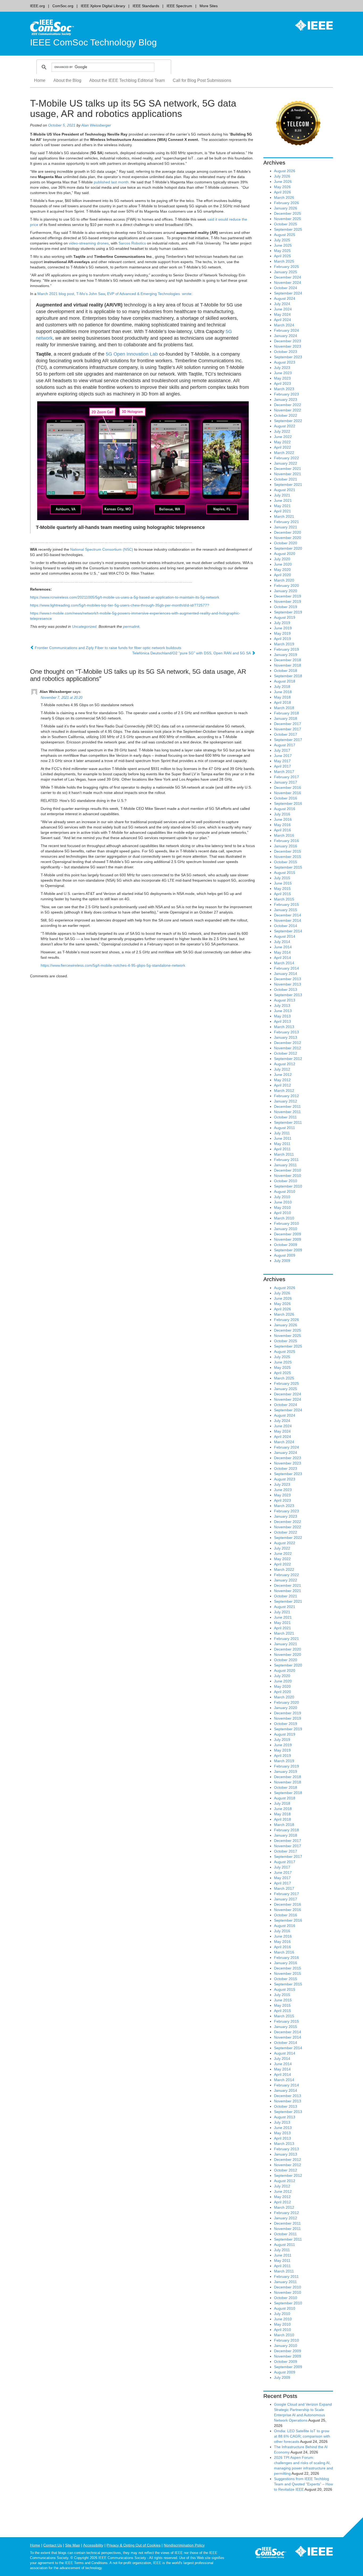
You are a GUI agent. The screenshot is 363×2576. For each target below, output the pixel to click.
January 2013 (286, 1037)
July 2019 (282, 623)
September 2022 (288, 421)
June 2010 (283, 1202)
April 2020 (282, 575)
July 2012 (282, 1069)
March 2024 (284, 325)
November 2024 (288, 283)
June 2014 (283, 947)
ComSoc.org (63, 6)
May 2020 (282, 570)
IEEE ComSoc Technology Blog (93, 42)
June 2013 (283, 1011)
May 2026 (282, 187)
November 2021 (288, 474)
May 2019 (282, 633)
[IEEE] (310, 25)
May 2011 (282, 1144)
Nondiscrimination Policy (184, 2545)
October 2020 (286, 543)
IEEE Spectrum (179, 6)
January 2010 (286, 1229)
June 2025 (283, 245)
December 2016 (288, 788)
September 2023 (288, 357)
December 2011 (287, 1106)
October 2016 (286, 798)
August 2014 (285, 936)
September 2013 (288, 995)
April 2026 (282, 192)
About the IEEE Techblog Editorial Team (127, 80)
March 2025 (284, 261)
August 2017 (285, 745)
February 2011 (286, 1160)
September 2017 (288, 740)
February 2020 (286, 586)
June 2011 (283, 1138)
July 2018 (282, 687)
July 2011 (282, 1133)
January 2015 (286, 910)
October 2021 (286, 479)
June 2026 (283, 182)
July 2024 (282, 304)
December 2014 (288, 915)
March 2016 (284, 835)
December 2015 (288, 851)
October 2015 (286, 862)
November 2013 (288, 984)
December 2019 (288, 596)
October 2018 (286, 671)
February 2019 (286, 649)
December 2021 (288, 469)
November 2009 (288, 1239)
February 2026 (286, 203)
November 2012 (288, 1048)
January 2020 (286, 591)
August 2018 (285, 681)
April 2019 (282, 639)
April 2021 (282, 511)
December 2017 (288, 724)
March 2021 (284, 516)
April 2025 (282, 256)
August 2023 (285, 362)
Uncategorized (84, 626)
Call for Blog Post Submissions (202, 80)
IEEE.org (37, 6)
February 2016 (286, 841)
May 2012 (282, 1080)
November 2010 (288, 1176)
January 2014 (286, 974)
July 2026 (282, 176)
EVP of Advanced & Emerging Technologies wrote (149, 294)
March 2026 (284, 197)
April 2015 (282, 894)
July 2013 (282, 1005)
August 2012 (285, 1064)
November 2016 (288, 793)
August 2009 (285, 1255)
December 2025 (288, 213)
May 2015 (282, 889)
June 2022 (283, 437)
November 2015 (288, 857)
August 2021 (285, 490)
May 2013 (282, 1016)
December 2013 (288, 979)
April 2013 (282, 1021)
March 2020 (284, 580)
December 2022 (288, 405)
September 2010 (288, 1186)
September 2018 (288, 676)
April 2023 (282, 384)
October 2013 (286, 990)
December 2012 (288, 1043)
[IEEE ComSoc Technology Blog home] (52, 27)
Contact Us (53, 2545)
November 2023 (288, 346)
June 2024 (283, 309)
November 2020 (288, 538)
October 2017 (286, 734)
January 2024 (286, 336)
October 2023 (286, 352)
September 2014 (288, 931)
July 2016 (282, 814)
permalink (131, 626)
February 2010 (286, 1223)
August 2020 (285, 554)
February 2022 (286, 458)
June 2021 (283, 500)
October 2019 (286, 607)
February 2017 (286, 777)
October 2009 (286, 1245)
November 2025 (288, 219)
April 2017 (282, 766)
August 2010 (285, 1192)
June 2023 (283, 373)
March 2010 (284, 1218)
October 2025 (286, 224)
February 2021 (286, 522)
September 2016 (288, 803)
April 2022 (282, 447)
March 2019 (284, 644)
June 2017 (283, 756)
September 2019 (288, 612)
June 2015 (283, 883)
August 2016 (285, 809)
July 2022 (282, 431)
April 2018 (282, 702)
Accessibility (93, 2545)
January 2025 (286, 272)
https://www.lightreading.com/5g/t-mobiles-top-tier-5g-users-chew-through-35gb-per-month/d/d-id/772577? (120, 605)
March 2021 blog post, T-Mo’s (63, 294)
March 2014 (284, 963)
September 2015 (288, 867)
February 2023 (286, 394)
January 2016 (286, 846)
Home (40, 80)
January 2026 (286, 208)
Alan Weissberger (96, 125)
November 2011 (287, 1112)
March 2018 (284, 708)
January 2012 (286, 1101)
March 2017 (284, 772)
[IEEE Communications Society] (271, 2553)
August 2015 (285, 873)
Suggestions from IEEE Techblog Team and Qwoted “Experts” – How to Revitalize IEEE (303, 2484)
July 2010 (282, 1197)
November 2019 (288, 601)
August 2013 (285, 1000)
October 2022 (286, 415)
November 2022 (288, 410)
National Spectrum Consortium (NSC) (102, 549)
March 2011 (284, 1154)
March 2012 (284, 1091)
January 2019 (286, 655)
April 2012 (282, 1085)
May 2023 (282, 378)
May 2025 (282, 251)
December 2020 (288, 532)
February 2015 (286, 904)
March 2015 (284, 899)
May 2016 (282, 825)
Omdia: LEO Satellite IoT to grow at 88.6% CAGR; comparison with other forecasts (302, 2436)
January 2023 (286, 399)
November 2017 (288, 729)
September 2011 (288, 1122)
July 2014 (282, 942)
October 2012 (286, 1053)
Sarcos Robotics (132, 243)
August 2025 (285, 235)
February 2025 (286, 267)
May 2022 (282, 442)
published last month (111, 182)
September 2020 (288, 548)
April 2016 (282, 830)
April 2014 (282, 958)
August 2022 (285, 426)
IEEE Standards (146, 6)
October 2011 (285, 1117)
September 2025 (288, 229)
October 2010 (286, 1181)
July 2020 (282, 559)
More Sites (209, 6)
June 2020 (283, 564)
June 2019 (283, 628)
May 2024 (282, 314)
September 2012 (288, 1059)
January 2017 (286, 782)
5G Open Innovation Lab (132, 354)
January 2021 (286, 527)
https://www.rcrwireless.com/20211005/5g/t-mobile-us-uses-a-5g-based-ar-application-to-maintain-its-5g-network (125, 597)
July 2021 (282, 495)
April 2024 (282, 320)
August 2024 (285, 298)
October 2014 (286, 926)
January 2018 (286, 718)
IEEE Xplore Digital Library (103, 6)
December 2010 (288, 1170)
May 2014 (282, 952)
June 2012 (283, 1075)
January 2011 (285, 1165)
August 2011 (284, 1128)
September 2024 (288, 293)
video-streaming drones (89, 243)
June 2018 (283, 692)
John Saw (97, 294)
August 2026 (285, 171)
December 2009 (288, 1234)
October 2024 (286, 288)
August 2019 (285, 617)
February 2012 (286, 1096)
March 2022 (284, 453)
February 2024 (286, 330)
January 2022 (286, 463)
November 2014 (288, 920)
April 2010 (282, 1213)
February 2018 (286, 713)
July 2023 (282, 368)
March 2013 (284, 1027)
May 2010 (282, 1207)
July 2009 (282, 1261)
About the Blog (67, 80)
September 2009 (288, 1250)
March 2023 (284, 389)
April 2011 (282, 1149)
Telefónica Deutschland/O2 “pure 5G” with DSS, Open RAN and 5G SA (192, 653)
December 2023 (288, 341)
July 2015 (282, 878)
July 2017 (282, 750)
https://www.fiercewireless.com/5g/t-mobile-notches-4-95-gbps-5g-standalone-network (113, 965)
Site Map (73, 2545)
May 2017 (282, 761)
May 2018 (282, 697)
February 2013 (286, 1032)
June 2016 (283, 819)
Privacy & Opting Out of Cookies (134, 2545)
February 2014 (286, 968)
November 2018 (288, 665)
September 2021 (288, 485)
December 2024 (288, 277)
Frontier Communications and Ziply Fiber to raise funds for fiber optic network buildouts (107, 648)
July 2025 (282, 240)
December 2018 (288, 660)
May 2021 (282, 506)
